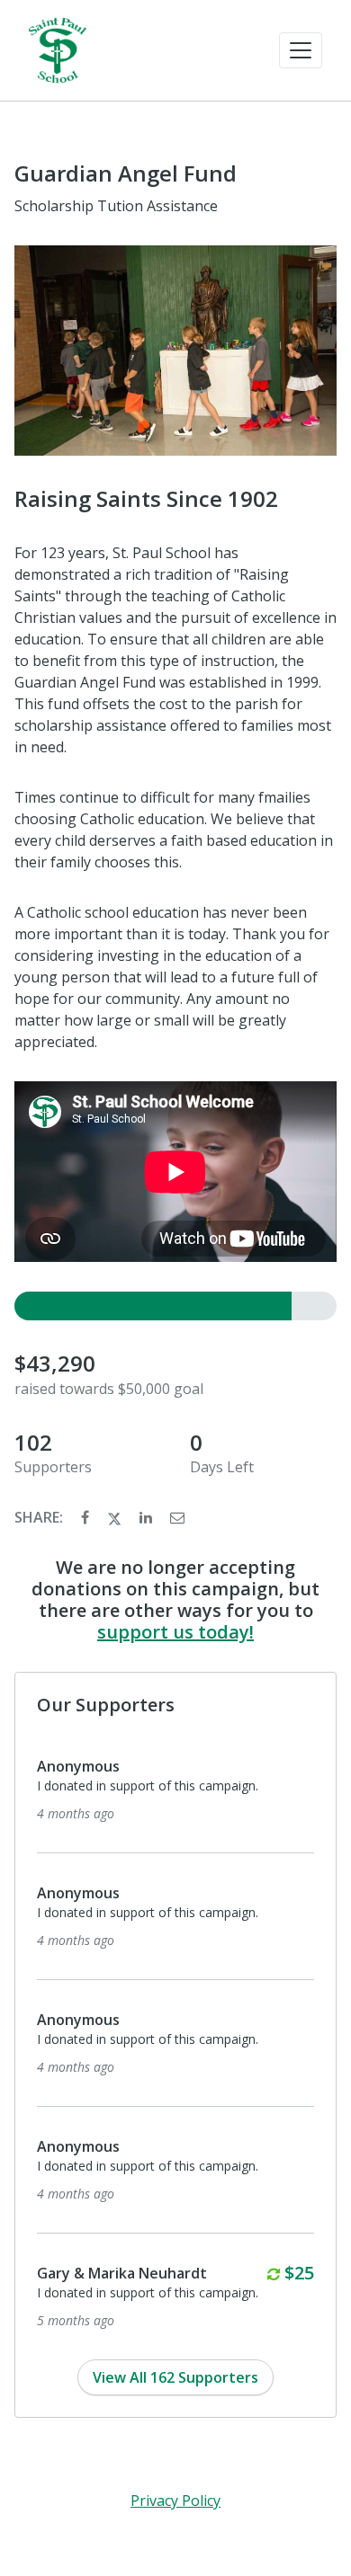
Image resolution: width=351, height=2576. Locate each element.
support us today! (175, 1632)
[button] (301, 50)
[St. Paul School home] (58, 50)
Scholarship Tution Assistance (116, 206)
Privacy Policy (175, 2500)
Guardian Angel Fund (126, 173)
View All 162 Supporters (175, 2377)
